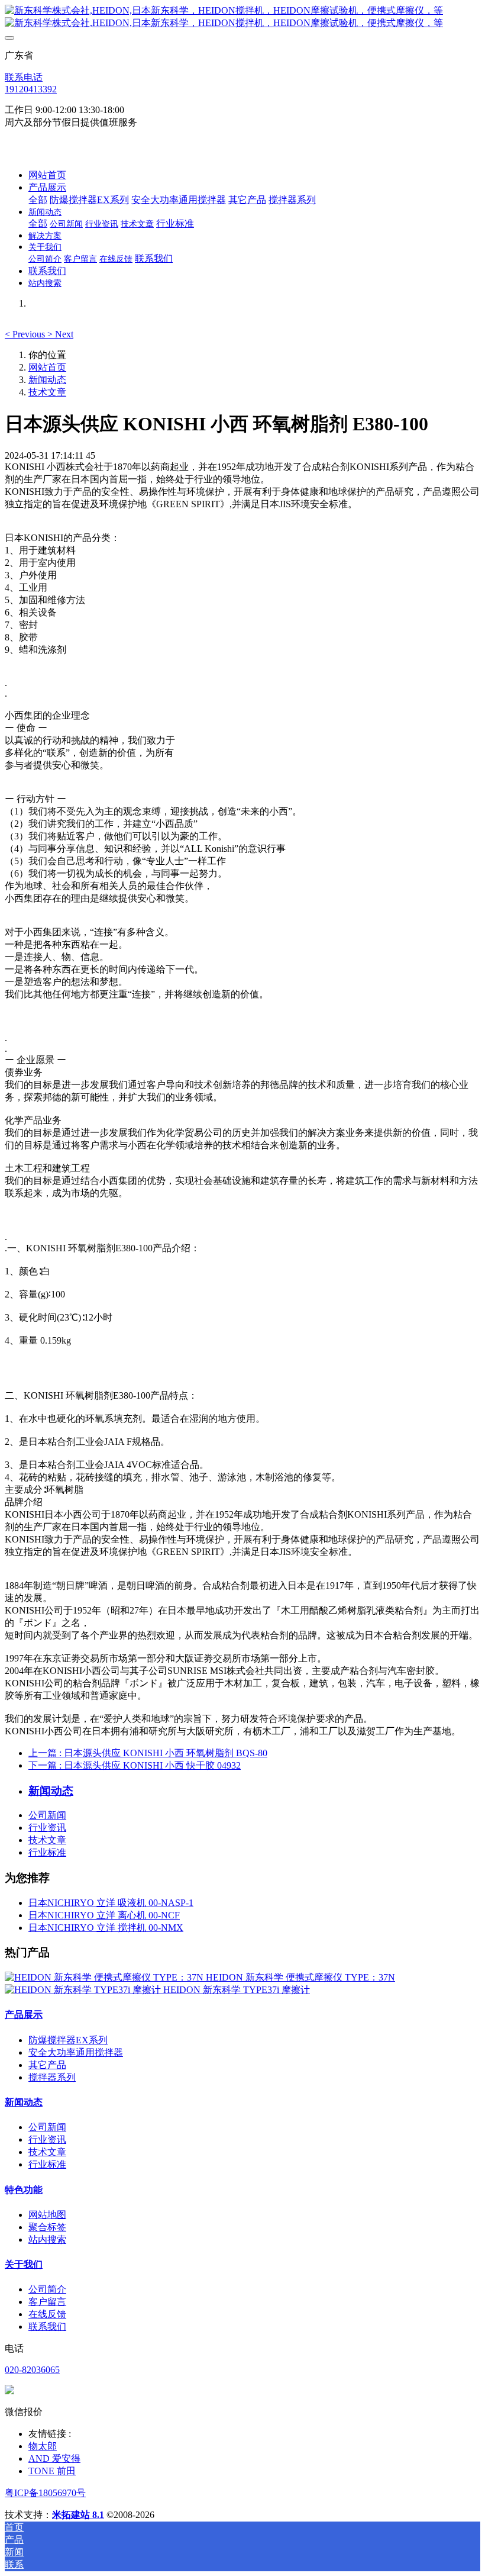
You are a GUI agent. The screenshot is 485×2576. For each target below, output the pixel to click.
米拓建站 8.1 (78, 2515)
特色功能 (24, 2190)
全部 (38, 200)
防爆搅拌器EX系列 (68, 2040)
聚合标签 (47, 2227)
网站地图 (47, 2215)
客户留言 (47, 2302)
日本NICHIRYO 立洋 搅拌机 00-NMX (106, 1928)
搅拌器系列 (52, 2077)
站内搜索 (47, 2239)
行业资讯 (47, 1828)
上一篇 (148, 1753)
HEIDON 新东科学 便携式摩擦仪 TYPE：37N (300, 1977)
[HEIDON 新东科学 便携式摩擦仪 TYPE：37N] (105, 1977)
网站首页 (47, 175)
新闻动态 (47, 380)
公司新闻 (47, 1815)
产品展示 (24, 2015)
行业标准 (47, 1852)
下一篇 (135, 1765)
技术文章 (47, 392)
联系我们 (47, 2327)
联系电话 (24, 77)
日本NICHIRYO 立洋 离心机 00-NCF (104, 1915)
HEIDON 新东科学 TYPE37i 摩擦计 (237, 1990)
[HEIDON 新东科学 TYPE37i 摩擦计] (84, 1990)
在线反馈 (47, 2314)
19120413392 (31, 89)
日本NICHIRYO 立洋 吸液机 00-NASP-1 (111, 1903)
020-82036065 (32, 2370)
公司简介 (47, 2289)
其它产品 (47, 2065)
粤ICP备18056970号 (45, 2493)
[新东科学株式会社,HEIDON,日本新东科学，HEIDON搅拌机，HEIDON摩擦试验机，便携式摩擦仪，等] (242, 17)
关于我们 (24, 2264)
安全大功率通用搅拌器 (76, 2052)
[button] (26, 334)
